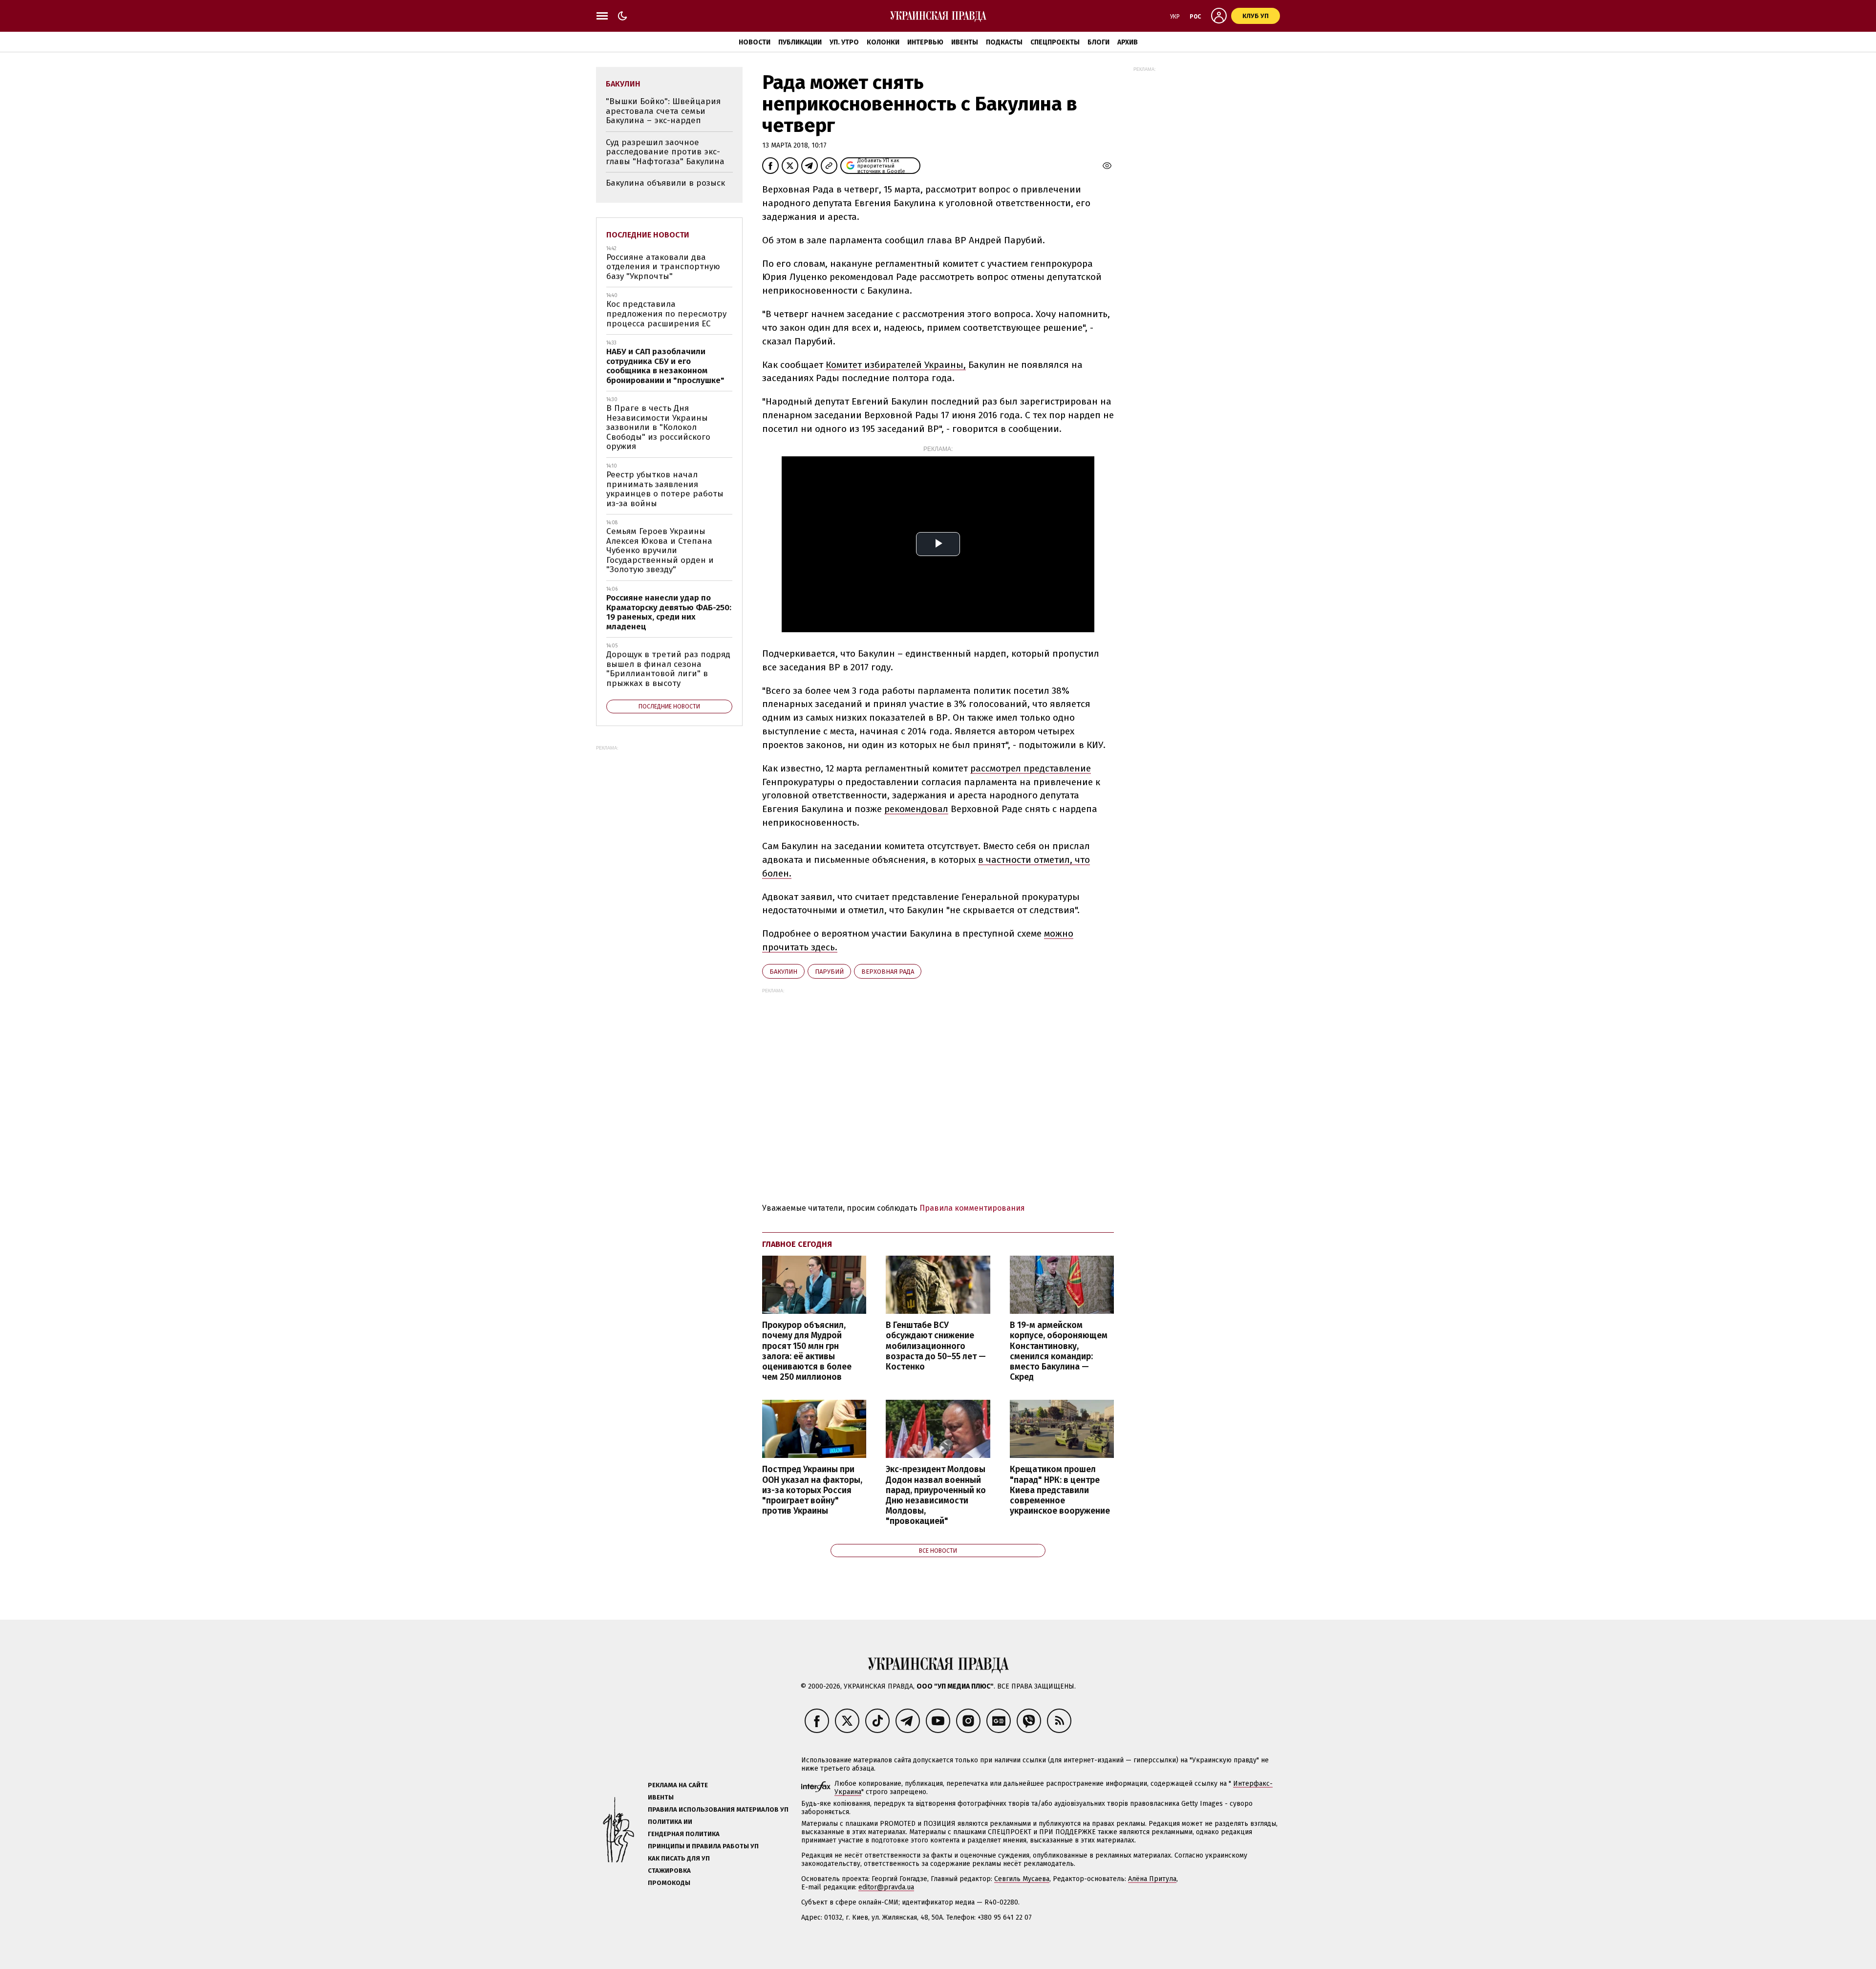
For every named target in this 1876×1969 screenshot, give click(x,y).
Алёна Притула (1152, 1879)
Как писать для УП (679, 1858)
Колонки (883, 42)
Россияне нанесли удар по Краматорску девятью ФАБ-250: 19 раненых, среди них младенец (669, 612)
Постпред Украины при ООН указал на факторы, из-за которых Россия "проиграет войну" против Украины (812, 1490)
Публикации (800, 42)
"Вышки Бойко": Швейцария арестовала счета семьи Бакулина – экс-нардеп (663, 111)
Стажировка (669, 1871)
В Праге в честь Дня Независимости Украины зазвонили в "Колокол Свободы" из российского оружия (658, 427)
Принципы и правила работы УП (703, 1846)
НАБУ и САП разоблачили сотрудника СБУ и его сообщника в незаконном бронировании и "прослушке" (665, 366)
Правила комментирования (972, 1208)
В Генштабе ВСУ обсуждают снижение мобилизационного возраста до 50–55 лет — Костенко (936, 1346)
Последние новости (648, 235)
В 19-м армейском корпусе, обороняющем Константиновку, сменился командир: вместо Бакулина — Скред (1059, 1351)
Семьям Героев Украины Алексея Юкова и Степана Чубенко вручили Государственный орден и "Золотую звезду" (660, 550)
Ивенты (965, 42)
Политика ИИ (670, 1822)
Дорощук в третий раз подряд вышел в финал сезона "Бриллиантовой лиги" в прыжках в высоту (668, 669)
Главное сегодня (797, 1244)
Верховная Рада (888, 972)
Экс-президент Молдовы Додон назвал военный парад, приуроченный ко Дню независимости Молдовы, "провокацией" (936, 1495)
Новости (755, 42)
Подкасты (1004, 42)
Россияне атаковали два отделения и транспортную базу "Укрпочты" (663, 267)
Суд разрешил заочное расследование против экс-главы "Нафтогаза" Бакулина (665, 152)
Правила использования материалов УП (718, 1809)
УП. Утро (844, 42)
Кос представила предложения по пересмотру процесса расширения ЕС (666, 314)
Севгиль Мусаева (1022, 1879)
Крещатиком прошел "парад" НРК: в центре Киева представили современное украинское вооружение (1060, 1490)
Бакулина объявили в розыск (665, 183)
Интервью (925, 42)
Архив (1128, 42)
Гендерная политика (684, 1834)
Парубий (829, 972)
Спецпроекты (1055, 42)
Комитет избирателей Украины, (896, 365)
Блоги (1098, 42)
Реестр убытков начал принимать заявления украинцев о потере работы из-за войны (665, 489)
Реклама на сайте (678, 1785)
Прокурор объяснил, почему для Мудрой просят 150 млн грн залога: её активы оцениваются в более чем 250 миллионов (807, 1351)
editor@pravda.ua (886, 1887)
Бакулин (783, 972)
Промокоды (669, 1883)
